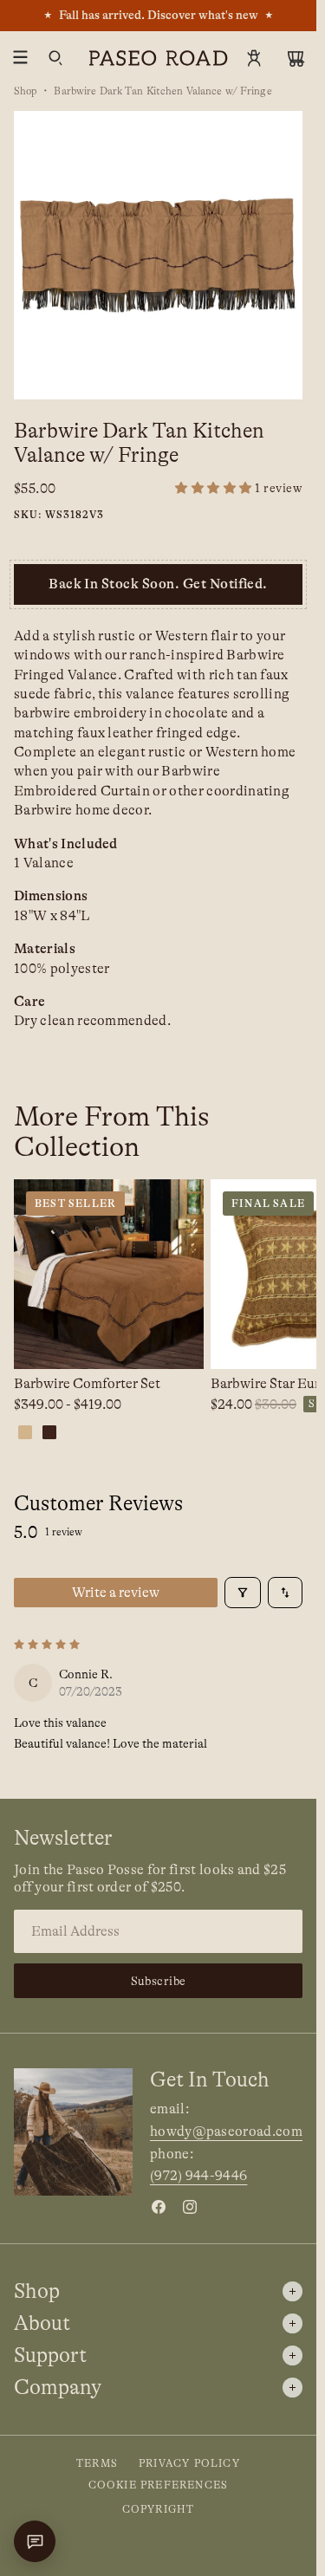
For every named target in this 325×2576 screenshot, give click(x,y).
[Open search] (55, 58)
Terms (97, 2463)
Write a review (116, 1593)
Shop (26, 91)
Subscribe (159, 1981)
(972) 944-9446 (198, 2176)
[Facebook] (159, 2207)
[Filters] (243, 1593)
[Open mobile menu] (21, 58)
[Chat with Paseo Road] (35, 2541)
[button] (239, 488)
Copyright (159, 2509)
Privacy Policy (189, 2463)
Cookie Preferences (159, 2485)
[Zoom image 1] (158, 255)
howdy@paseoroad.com (226, 2132)
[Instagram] (190, 2207)
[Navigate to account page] (254, 58)
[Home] (159, 58)
